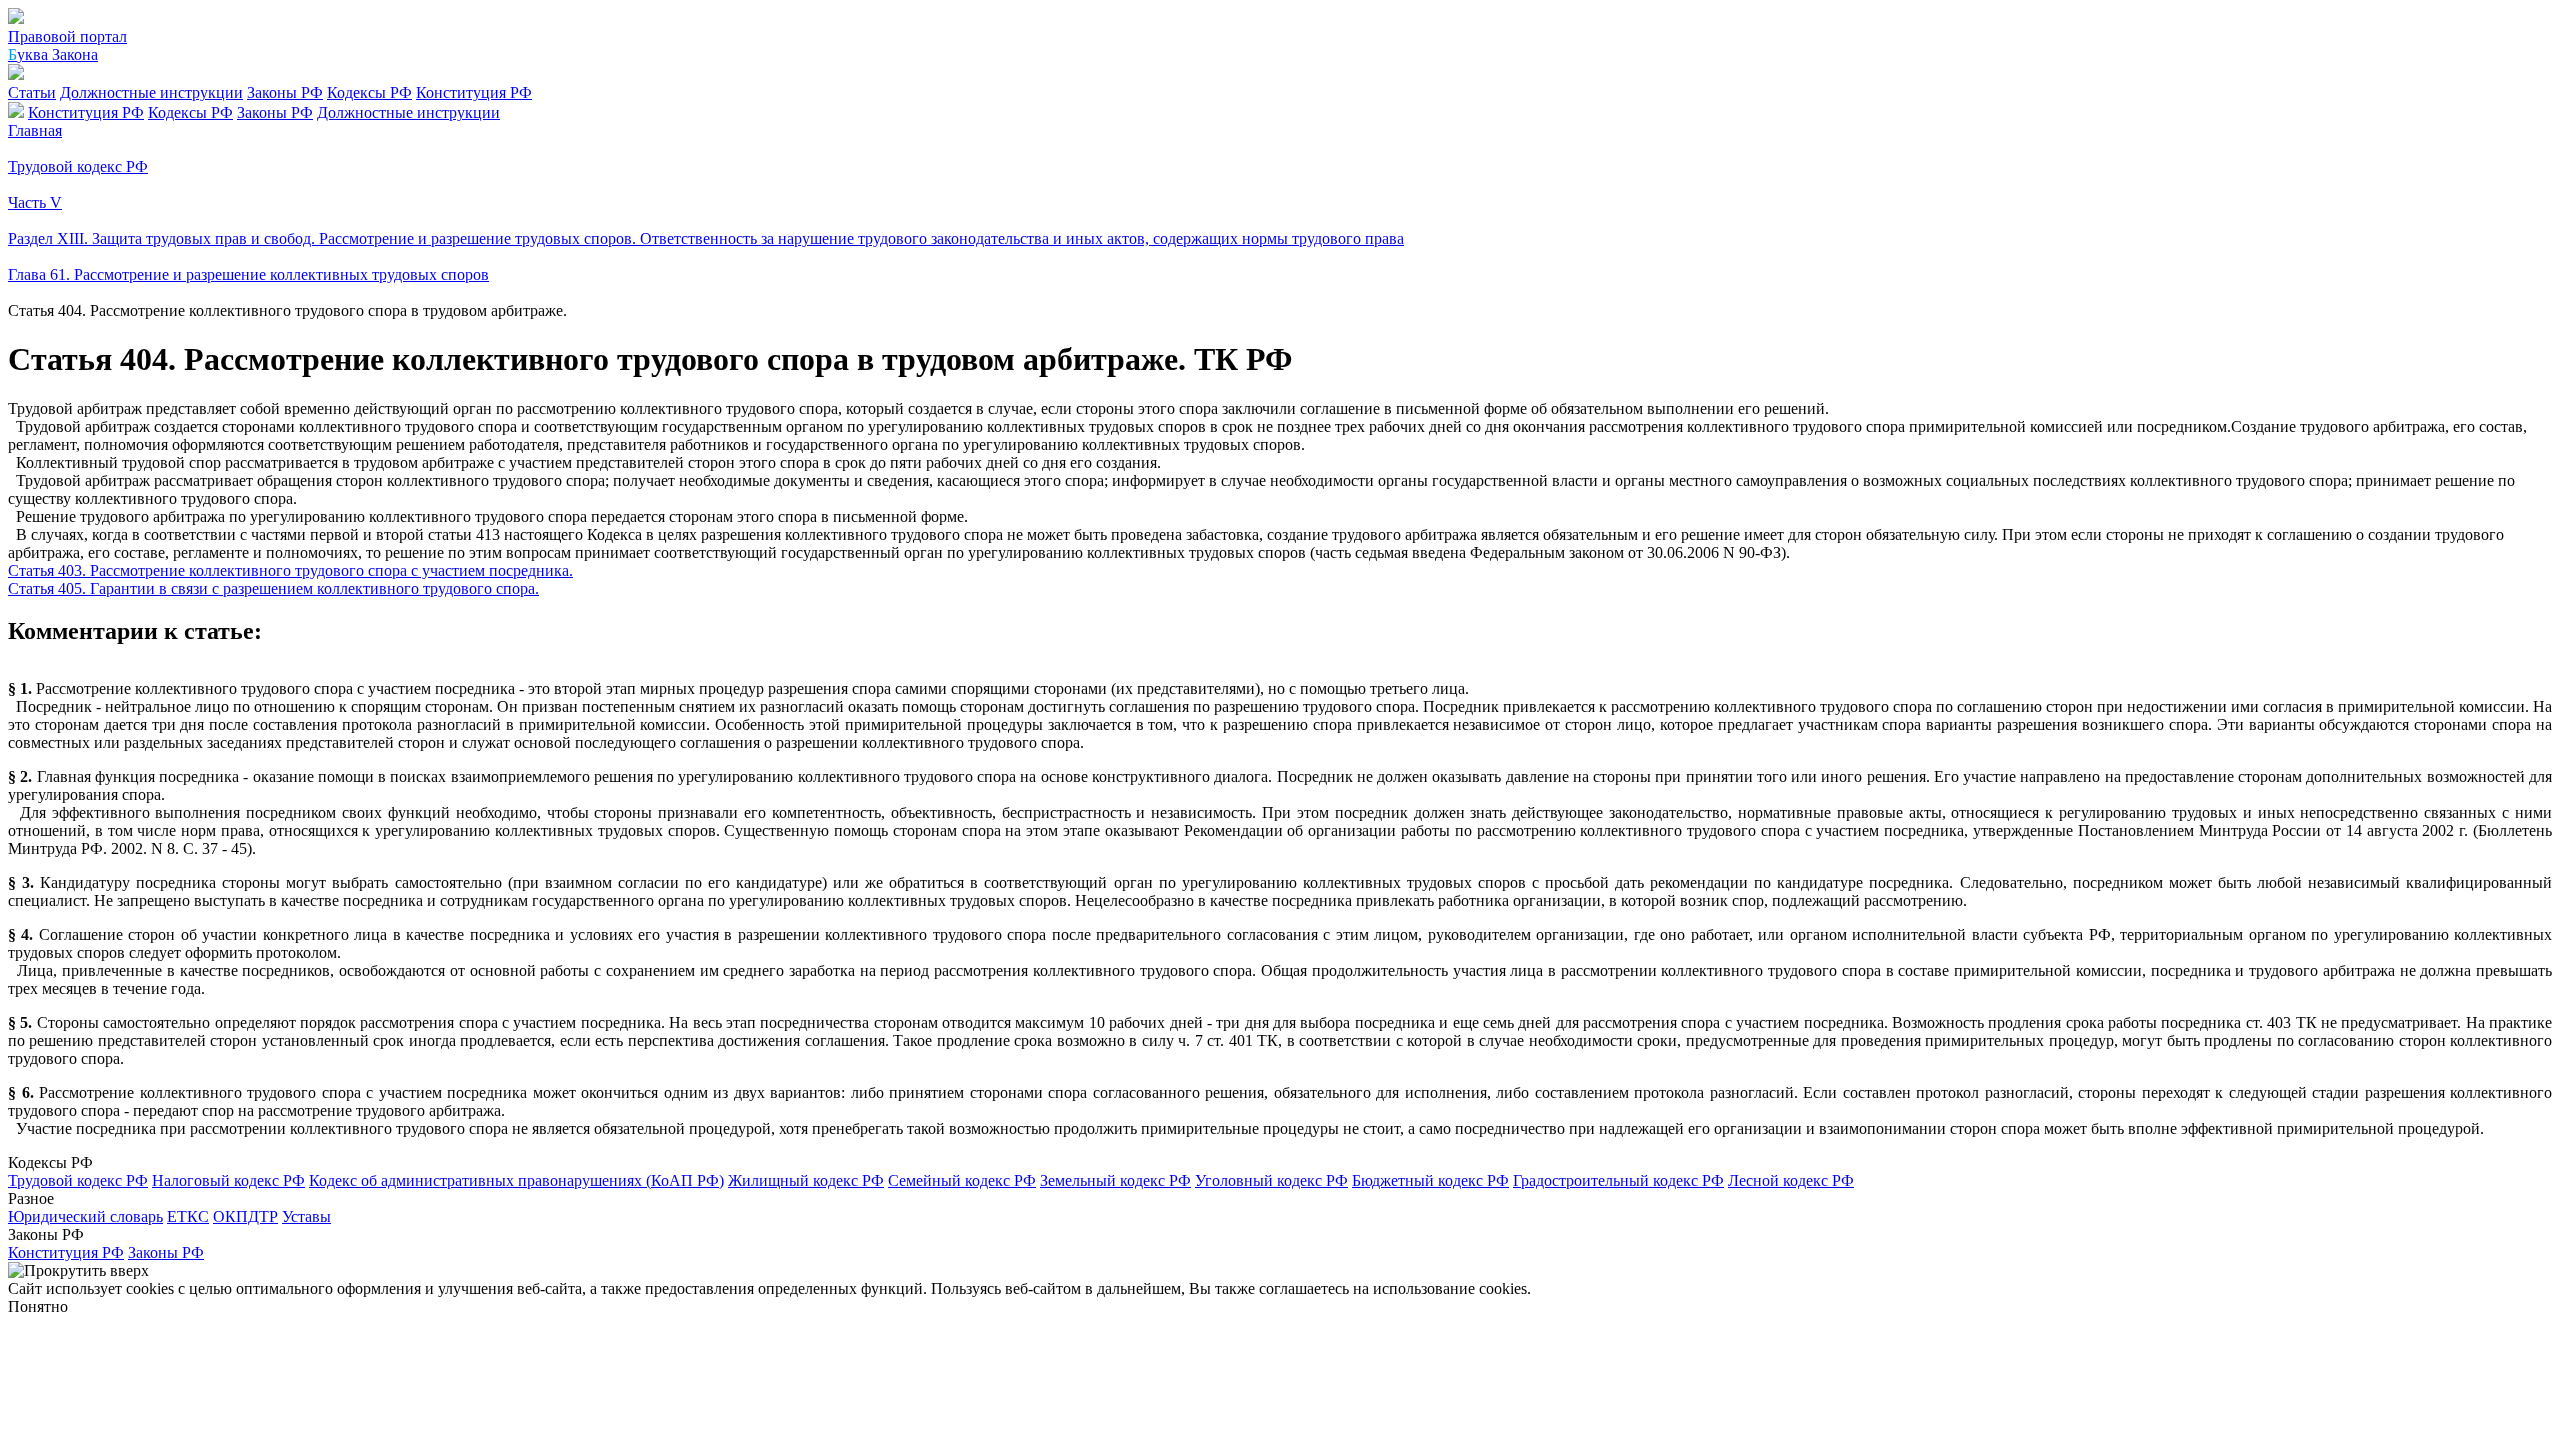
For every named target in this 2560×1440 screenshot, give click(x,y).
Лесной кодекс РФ (1791, 1180)
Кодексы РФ (369, 92)
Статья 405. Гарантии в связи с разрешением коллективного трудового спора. (273, 588)
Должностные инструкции (151, 92)
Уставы (306, 1216)
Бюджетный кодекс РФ (1430, 1180)
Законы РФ (285, 92)
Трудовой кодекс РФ (78, 1180)
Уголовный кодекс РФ (1271, 1180)
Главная (35, 130)
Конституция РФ (474, 92)
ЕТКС (188, 1216)
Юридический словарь (85, 1216)
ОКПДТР (245, 1216)
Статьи (32, 92)
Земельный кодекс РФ (1115, 1180)
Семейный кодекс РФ (962, 1180)
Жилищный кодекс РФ (806, 1180)
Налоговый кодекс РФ (228, 1180)
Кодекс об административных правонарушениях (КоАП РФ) (516, 1180)
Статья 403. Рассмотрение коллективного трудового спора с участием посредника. (290, 570)
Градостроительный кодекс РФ (1618, 1180)
